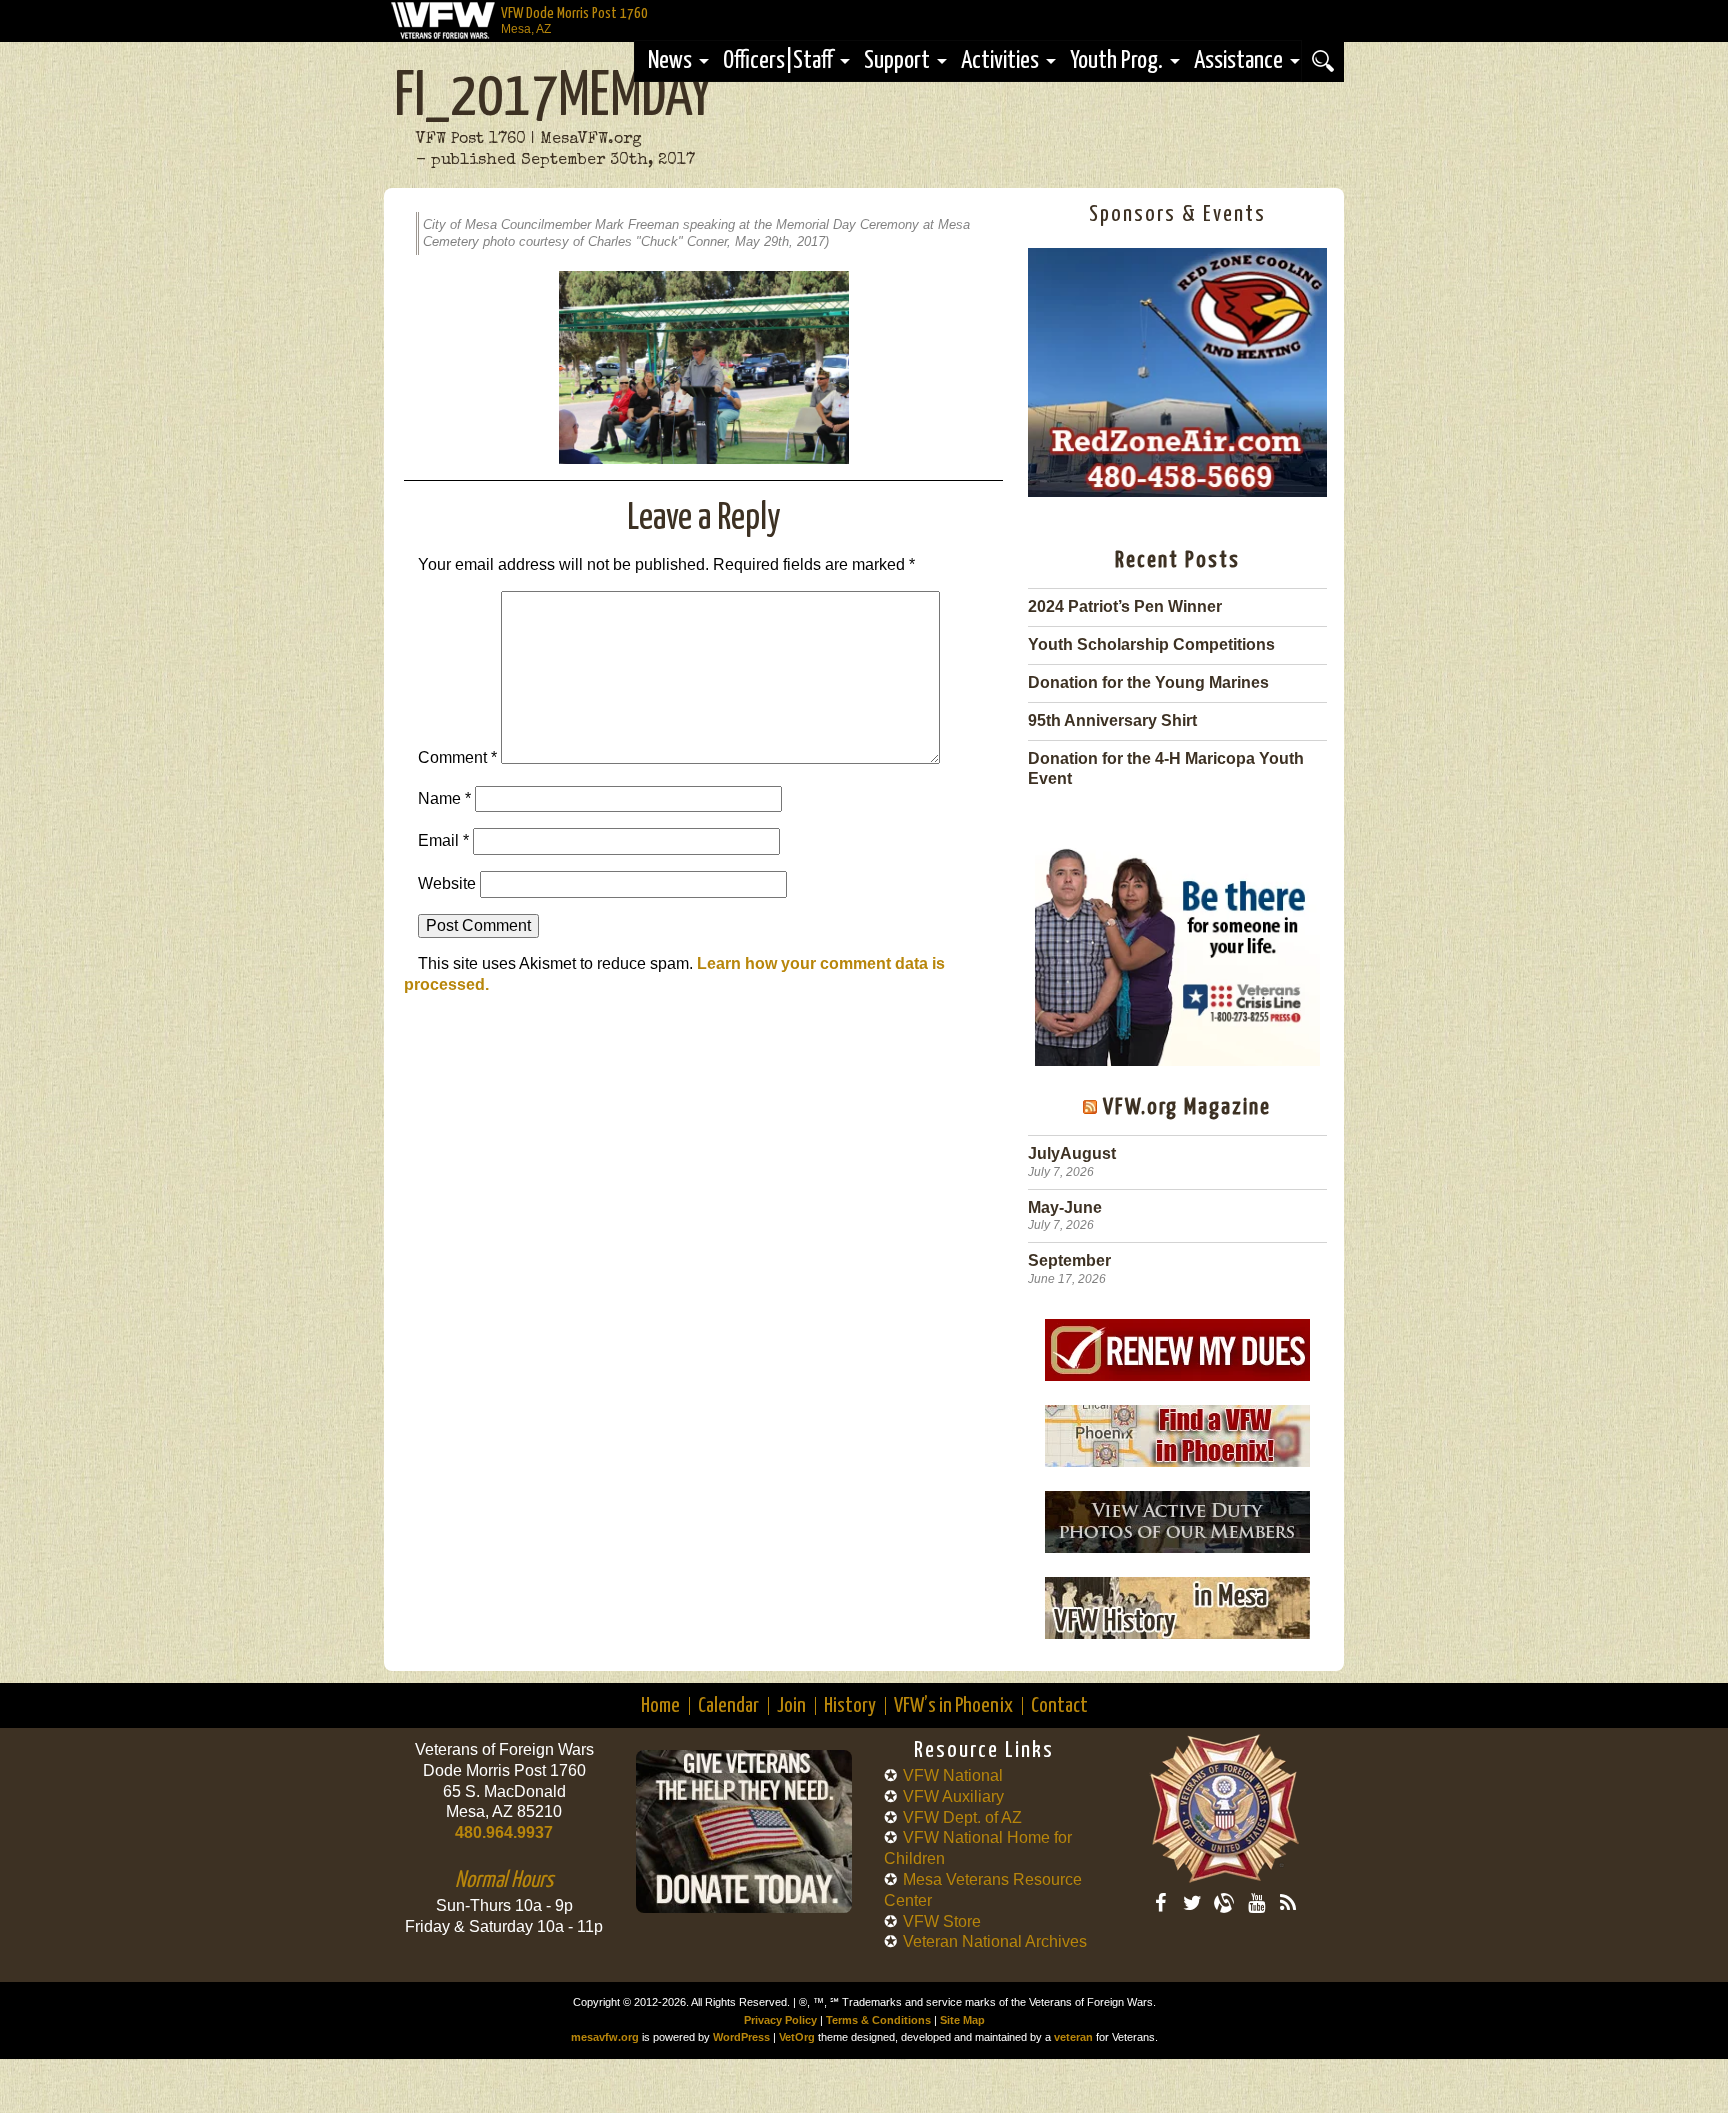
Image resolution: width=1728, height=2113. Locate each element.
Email (443, 840)
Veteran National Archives (995, 1941)
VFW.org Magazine (1187, 1107)
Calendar (728, 1706)
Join (791, 1706)
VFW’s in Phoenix (953, 1706)
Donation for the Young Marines (1148, 682)
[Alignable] (1224, 1903)
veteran (1073, 2037)
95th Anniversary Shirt (1112, 720)
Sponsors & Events (1177, 214)
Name (444, 798)
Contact (1059, 1706)
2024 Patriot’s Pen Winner (1125, 606)
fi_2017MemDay (553, 98)
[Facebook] (1160, 1903)
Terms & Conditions (878, 2020)
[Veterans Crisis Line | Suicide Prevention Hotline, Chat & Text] (1177, 947)
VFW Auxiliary (953, 1796)
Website (447, 883)
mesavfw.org (605, 2037)
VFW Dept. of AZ (962, 1817)
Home (660, 1706)
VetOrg (797, 2037)
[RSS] (1288, 1903)
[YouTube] (1256, 1903)
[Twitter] (1192, 1903)
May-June (1065, 1207)
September (1069, 1260)
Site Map (962, 2020)
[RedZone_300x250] (1177, 491)
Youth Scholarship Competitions (1151, 644)
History (850, 1706)
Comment (457, 758)
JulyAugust (1072, 1153)
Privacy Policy (780, 2020)
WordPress (741, 2037)
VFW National (953, 1775)
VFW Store (942, 1921)
